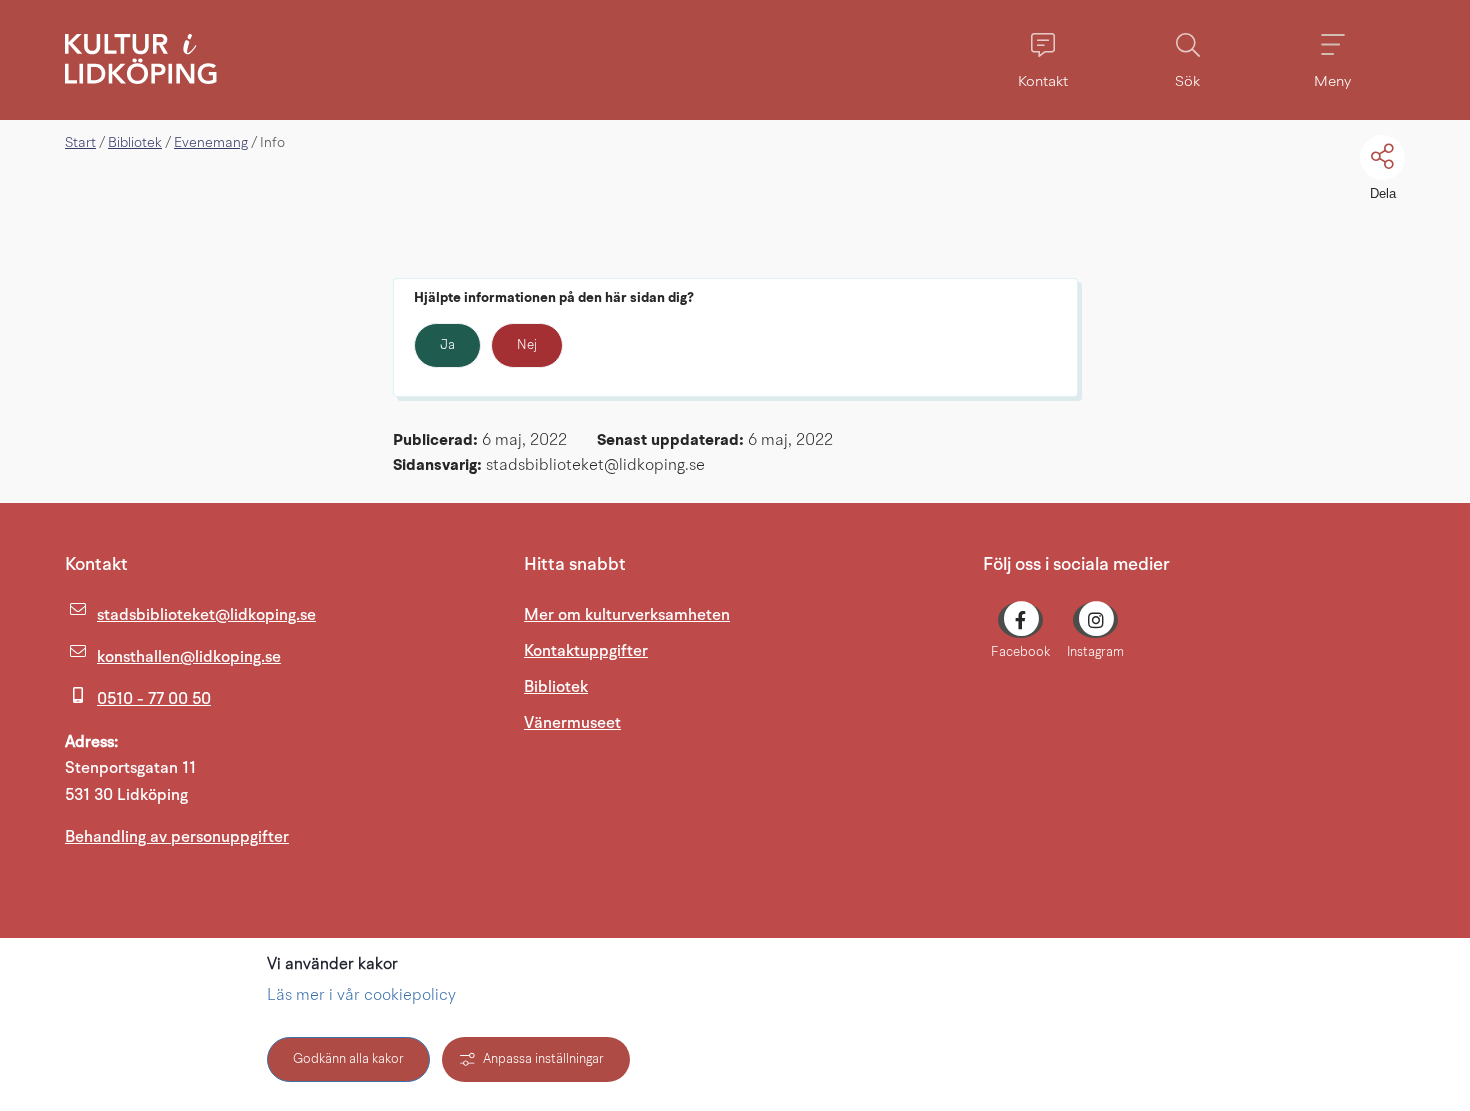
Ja (447, 345)
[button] (1042, 60)
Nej (527, 345)
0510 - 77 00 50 (154, 699)
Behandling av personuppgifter (177, 837)
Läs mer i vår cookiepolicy (361, 996)
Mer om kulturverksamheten (627, 615)
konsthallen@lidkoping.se (189, 657)
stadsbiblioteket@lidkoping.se (206, 615)
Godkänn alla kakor (348, 1059)
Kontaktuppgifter (586, 651)
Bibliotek (135, 143)
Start (80, 143)
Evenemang (211, 143)
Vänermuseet (668, 722)
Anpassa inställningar (543, 1059)
